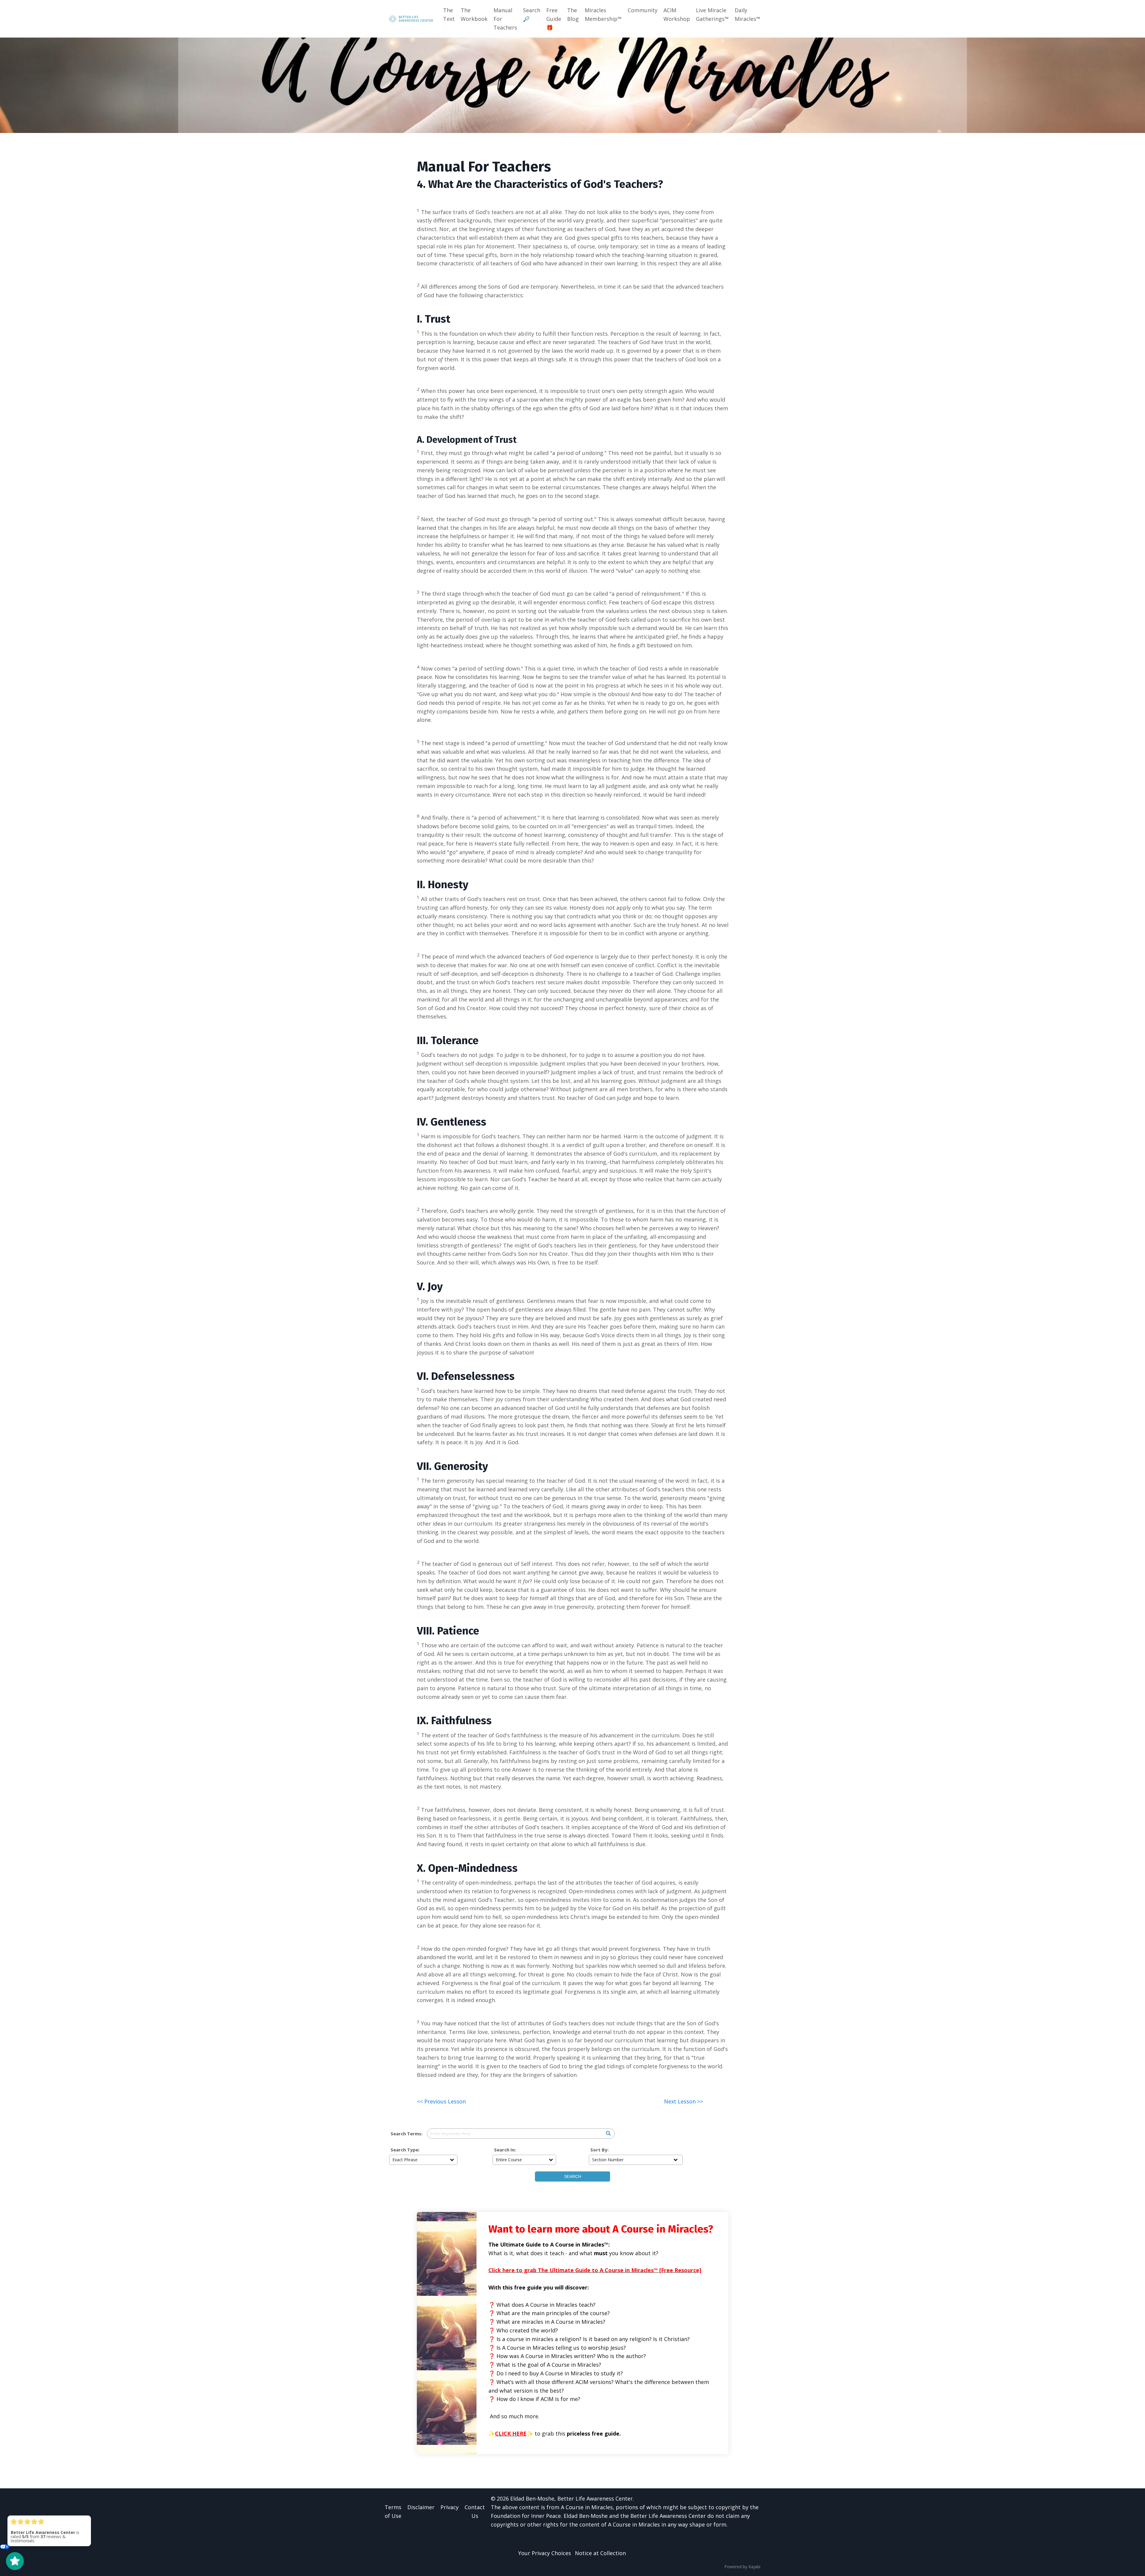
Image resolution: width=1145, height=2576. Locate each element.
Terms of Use (393, 2511)
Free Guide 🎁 (554, 19)
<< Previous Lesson (441, 2101)
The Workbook (474, 14)
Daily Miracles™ (748, 14)
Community (643, 10)
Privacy (450, 2507)
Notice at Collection (600, 2553)
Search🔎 (532, 14)
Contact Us (475, 2511)
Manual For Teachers (505, 19)
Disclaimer (421, 2507)
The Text (449, 14)
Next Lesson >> (684, 2101)
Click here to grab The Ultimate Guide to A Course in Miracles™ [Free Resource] (595, 2270)
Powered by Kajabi (742, 2567)
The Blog (573, 14)
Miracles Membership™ (603, 14)
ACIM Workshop (677, 14)
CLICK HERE (511, 2433)
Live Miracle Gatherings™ (712, 14)
